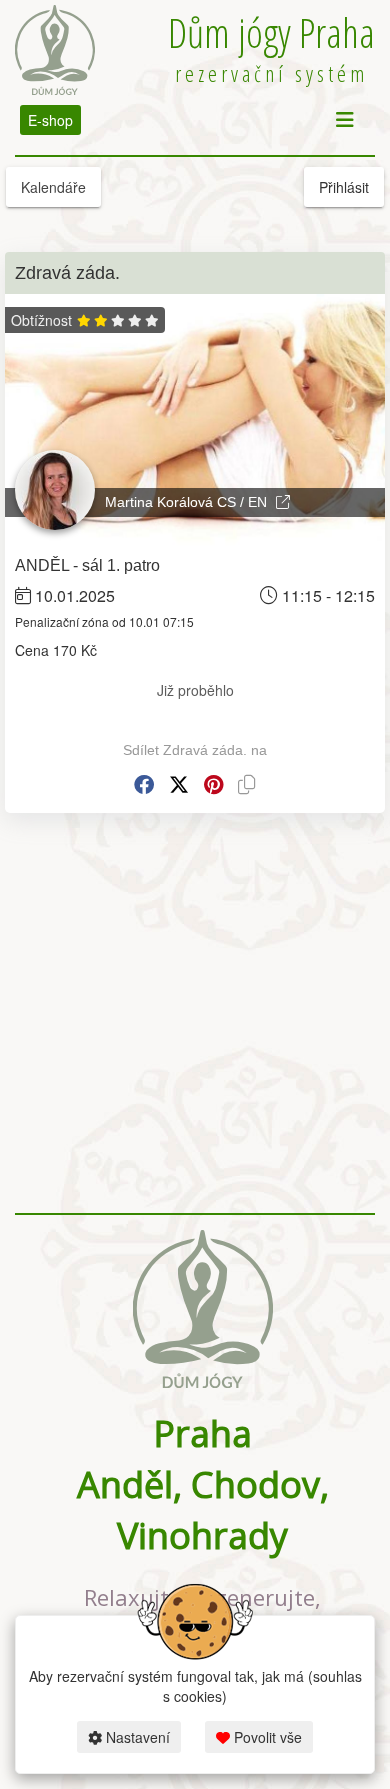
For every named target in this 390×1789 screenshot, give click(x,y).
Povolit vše (266, 1737)
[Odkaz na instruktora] (283, 502)
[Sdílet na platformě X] (179, 784)
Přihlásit (344, 187)
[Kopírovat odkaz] (247, 784)
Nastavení (136, 1737)
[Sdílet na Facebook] (144, 784)
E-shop (50, 120)
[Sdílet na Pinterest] (213, 784)
